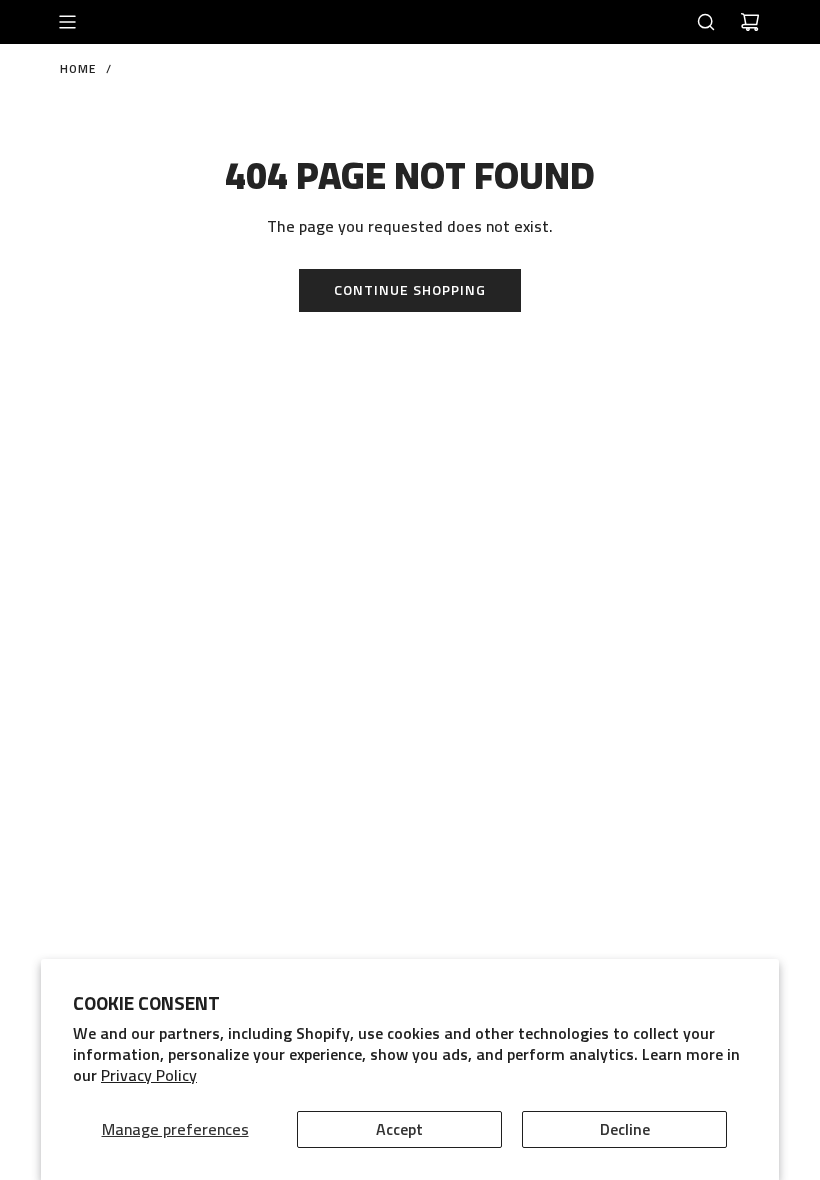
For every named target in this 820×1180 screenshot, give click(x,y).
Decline (625, 1129)
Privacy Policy (149, 1075)
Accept (399, 1129)
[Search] (706, 22)
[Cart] (750, 22)
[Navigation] (67, 22)
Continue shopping (410, 289)
